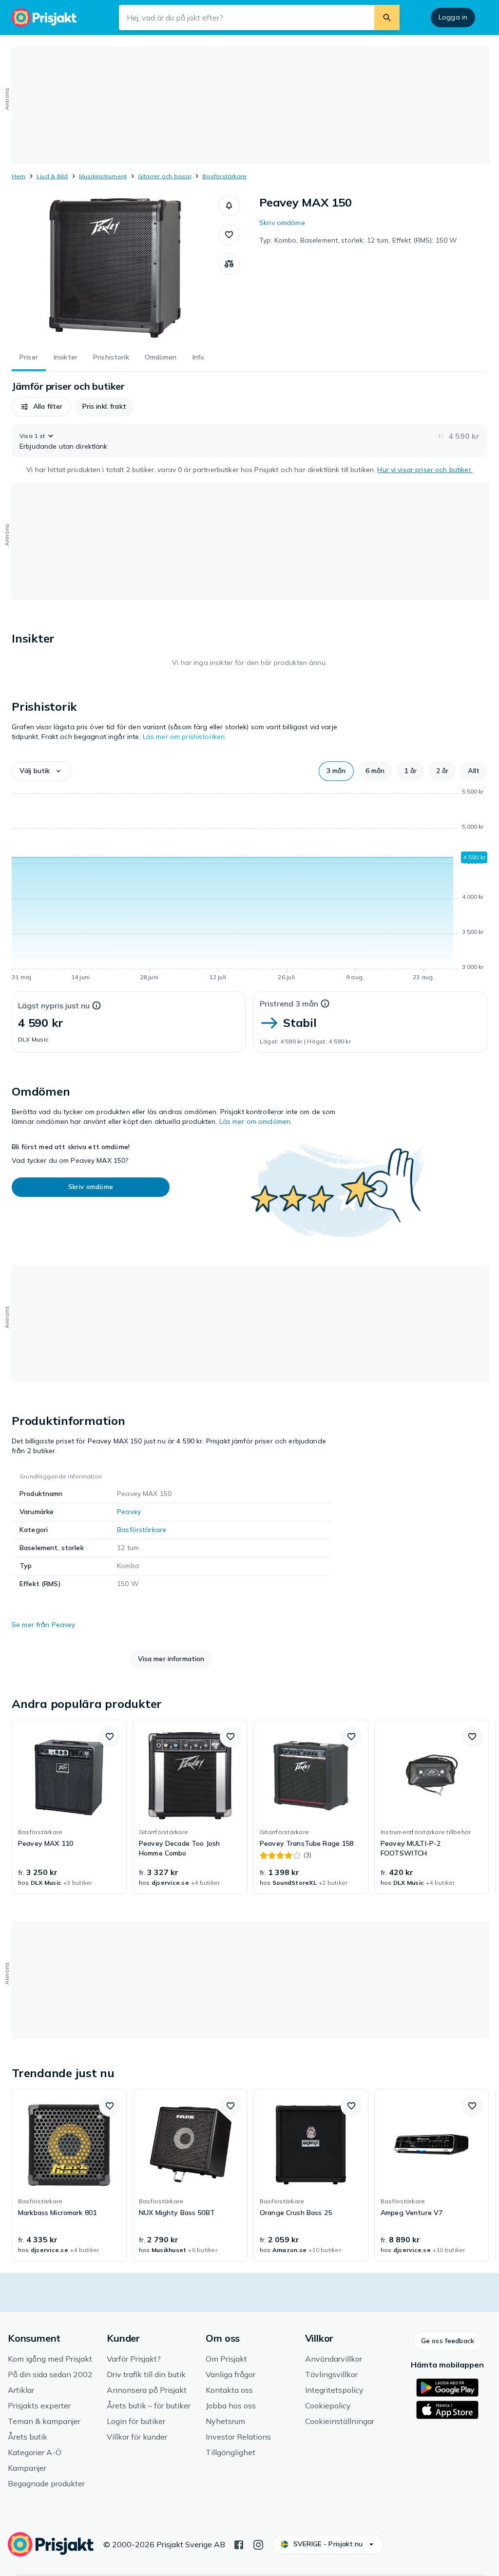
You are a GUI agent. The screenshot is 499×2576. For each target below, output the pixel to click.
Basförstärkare (224, 176)
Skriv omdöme (282, 223)
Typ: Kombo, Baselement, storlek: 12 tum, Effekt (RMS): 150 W (358, 240)
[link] (69, 1807)
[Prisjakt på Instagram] (258, 2544)
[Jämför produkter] (229, 264)
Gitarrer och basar (165, 176)
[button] (229, 206)
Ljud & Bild (52, 176)
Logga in (453, 17)
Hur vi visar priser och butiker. (425, 470)
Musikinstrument (103, 176)
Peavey (129, 1512)
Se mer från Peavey (44, 1625)
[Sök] (387, 18)
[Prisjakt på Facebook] (239, 2544)
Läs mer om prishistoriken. (185, 737)
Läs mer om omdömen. (256, 1121)
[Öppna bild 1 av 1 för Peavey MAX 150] (115, 268)
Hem (19, 176)
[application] (249, 886)
